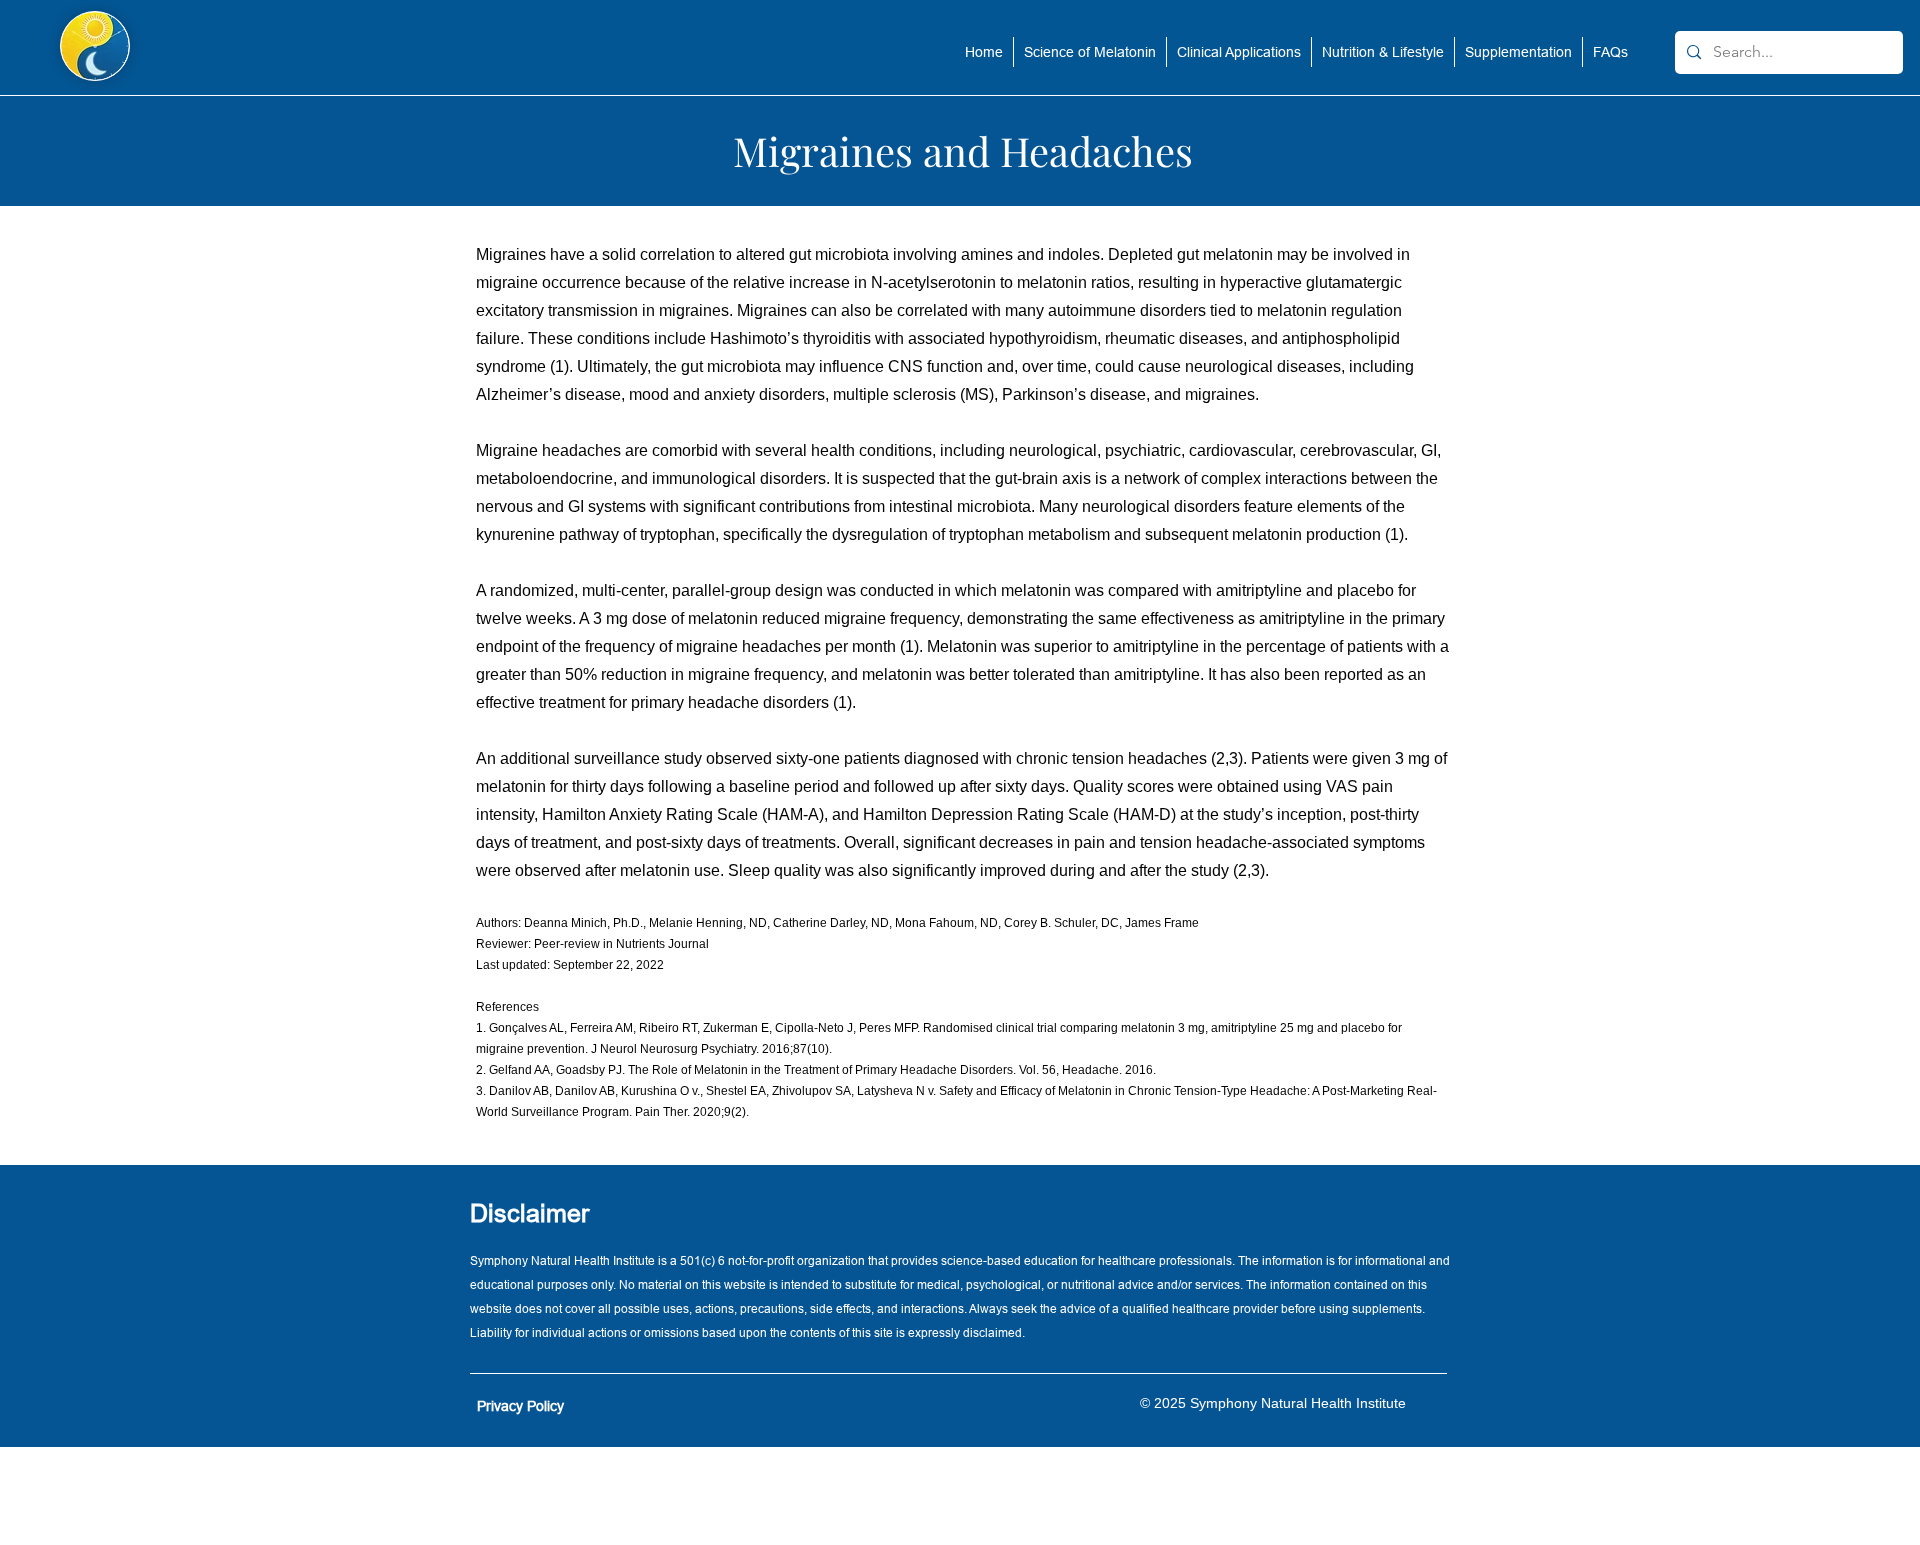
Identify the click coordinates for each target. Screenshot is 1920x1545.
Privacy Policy (520, 1406)
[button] (1089, 52)
